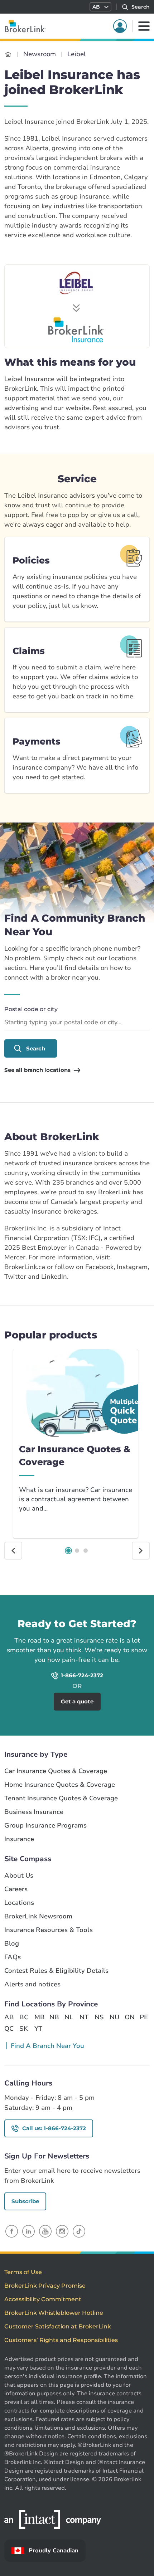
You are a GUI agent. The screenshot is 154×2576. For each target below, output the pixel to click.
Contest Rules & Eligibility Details (56, 1971)
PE (144, 2017)
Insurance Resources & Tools (49, 1930)
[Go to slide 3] (86, 1551)
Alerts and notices (32, 1984)
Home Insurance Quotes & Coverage (60, 1785)
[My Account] (120, 26)
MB (39, 2017)
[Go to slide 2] (77, 1551)
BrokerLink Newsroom (38, 1916)
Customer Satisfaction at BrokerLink (58, 2326)
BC (24, 2017)
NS (99, 2017)
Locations (19, 1903)
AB (9, 2017)
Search (36, 1048)
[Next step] (141, 1551)
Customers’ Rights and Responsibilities (61, 2340)
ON (129, 2017)
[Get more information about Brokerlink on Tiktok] (79, 2231)
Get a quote (115, 1605)
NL (69, 2017)
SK (24, 2029)
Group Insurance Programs (45, 1826)
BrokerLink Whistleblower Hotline (54, 2313)
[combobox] (77, 1023)
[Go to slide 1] (68, 1551)
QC (9, 2029)
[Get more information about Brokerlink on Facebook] (12, 2231)
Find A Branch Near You (47, 2046)
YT (38, 2029)
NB (54, 2017)
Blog (12, 1944)
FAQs (13, 1957)
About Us (19, 1876)
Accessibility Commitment (43, 2299)
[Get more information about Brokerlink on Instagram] (62, 2231)
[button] (100, 7)
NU (114, 2017)
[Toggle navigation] (144, 26)
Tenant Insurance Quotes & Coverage (61, 1798)
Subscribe (25, 2201)
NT (84, 2017)
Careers (16, 1889)
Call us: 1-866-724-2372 (54, 2128)
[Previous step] (13, 1551)
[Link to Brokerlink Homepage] (8, 54)
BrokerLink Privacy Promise (45, 2286)
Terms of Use (23, 2272)
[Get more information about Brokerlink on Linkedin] (28, 2231)
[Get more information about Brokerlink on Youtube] (45, 2231)
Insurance (19, 1839)
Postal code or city (31, 1009)
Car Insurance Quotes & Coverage (56, 1771)
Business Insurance (34, 1812)
